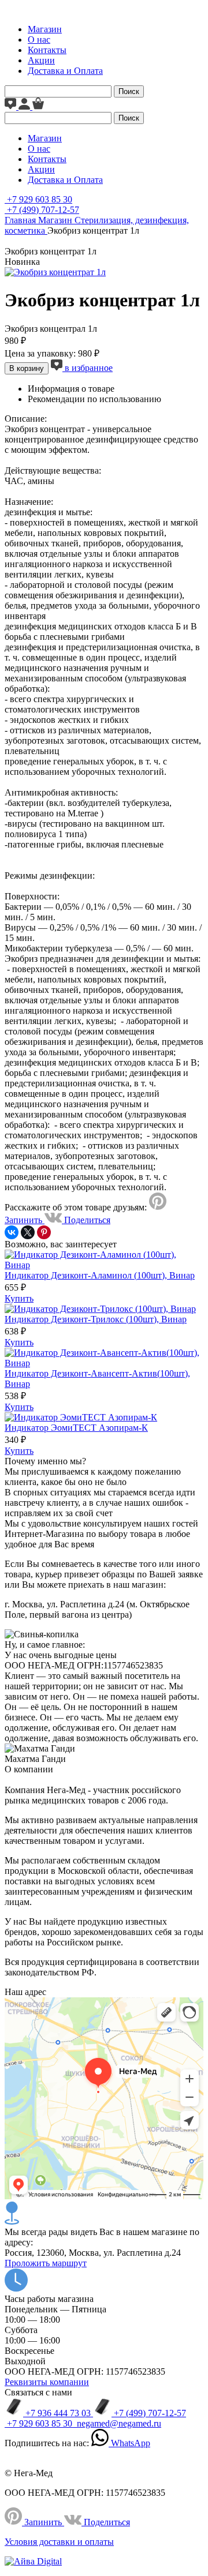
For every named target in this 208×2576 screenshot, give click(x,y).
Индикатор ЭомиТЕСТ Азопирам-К (76, 1428)
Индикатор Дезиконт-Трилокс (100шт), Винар (96, 1319)
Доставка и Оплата (65, 71)
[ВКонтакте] (12, 1232)
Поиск (129, 91)
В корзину (27, 368)
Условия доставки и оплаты (59, 2542)
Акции (41, 60)
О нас (39, 40)
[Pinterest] (44, 1232)
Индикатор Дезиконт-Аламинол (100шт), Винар (100, 1275)
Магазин (45, 29)
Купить (19, 1298)
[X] (28, 1232)
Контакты (47, 50)
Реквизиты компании (47, 2382)
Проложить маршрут (46, 2263)
